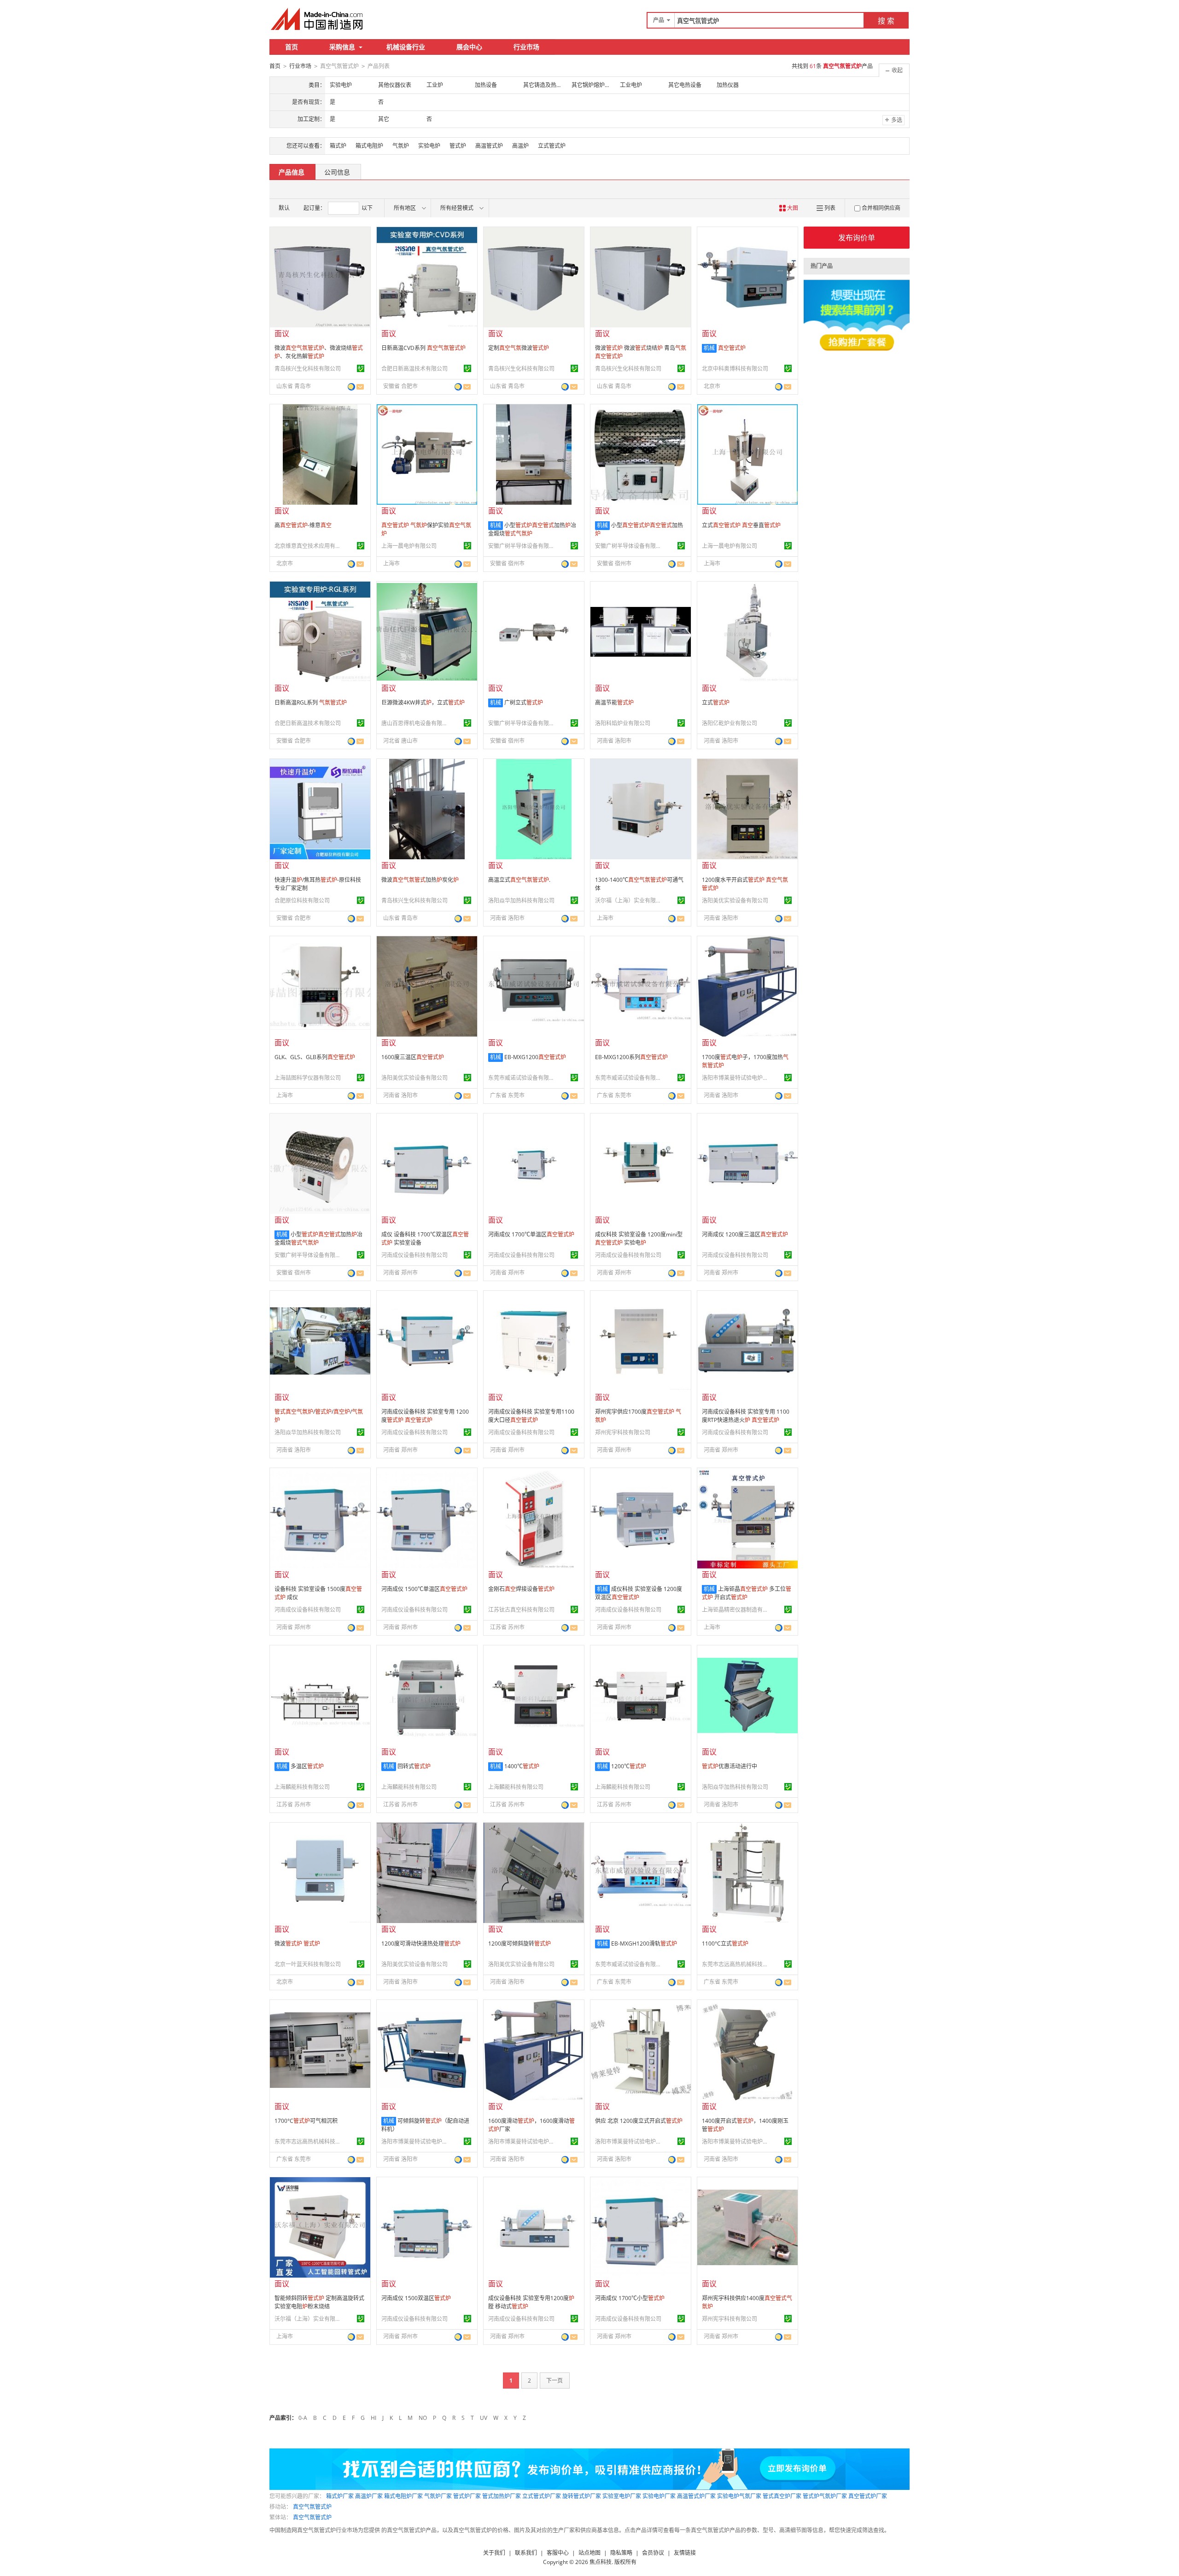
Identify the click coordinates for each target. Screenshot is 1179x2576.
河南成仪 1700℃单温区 (531, 1234)
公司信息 (337, 172)
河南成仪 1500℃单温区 (424, 1589)
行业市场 (526, 47)
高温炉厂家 (369, 2496)
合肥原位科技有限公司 (302, 900)
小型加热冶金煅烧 (532, 529)
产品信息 (292, 172)
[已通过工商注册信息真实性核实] (361, 368)
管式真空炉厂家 (782, 2496)
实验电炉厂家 (659, 2496)
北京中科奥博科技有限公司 (735, 369)
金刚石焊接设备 (521, 1589)
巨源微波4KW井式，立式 (423, 702)
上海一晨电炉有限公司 (409, 546)
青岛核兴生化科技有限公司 (308, 369)
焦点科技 (601, 2562)
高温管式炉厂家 (696, 2496)
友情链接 (685, 2553)
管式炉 (458, 146)
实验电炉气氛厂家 (739, 2496)
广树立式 (524, 702)
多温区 (307, 1766)
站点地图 (589, 2553)
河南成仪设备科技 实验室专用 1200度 (425, 1416)
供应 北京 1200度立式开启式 (639, 2121)
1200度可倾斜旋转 (519, 1944)
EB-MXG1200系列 (631, 1057)
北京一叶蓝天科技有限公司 (308, 1964)
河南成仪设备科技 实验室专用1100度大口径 (531, 1416)
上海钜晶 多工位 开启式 (747, 1593)
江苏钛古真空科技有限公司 (521, 1610)
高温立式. (519, 880)
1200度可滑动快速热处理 (421, 1944)
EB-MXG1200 (535, 1057)
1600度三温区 (413, 1057)
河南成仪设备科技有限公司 (414, 1255)
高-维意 (303, 525)
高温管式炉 (489, 146)
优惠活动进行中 (730, 1766)
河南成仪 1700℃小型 (630, 2298)
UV (484, 2418)
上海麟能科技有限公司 (302, 1787)
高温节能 (614, 702)
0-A (303, 2418)
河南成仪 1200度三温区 (745, 1234)
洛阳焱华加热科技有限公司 (521, 900)
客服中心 (558, 2553)
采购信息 (342, 47)
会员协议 (653, 2553)
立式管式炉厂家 (542, 2496)
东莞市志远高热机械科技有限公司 (736, 1964)
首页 (292, 47)
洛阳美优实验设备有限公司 (735, 900)
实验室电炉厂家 (622, 2496)
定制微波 (519, 348)
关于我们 (494, 2553)
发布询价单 (857, 238)
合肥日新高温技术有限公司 (414, 369)
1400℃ (522, 1766)
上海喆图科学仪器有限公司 (308, 1078)
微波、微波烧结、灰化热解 (319, 352)
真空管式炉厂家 (868, 2496)
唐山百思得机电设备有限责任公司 (416, 723)
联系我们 (526, 2553)
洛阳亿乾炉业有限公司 (730, 723)
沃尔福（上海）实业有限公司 (630, 900)
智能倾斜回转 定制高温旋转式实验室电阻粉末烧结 (319, 2302)
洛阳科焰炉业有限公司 (623, 723)
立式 (716, 702)
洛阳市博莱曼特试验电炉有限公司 (736, 1078)
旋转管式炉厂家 (582, 2496)
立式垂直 (741, 525)
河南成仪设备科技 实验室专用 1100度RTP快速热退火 (746, 1416)
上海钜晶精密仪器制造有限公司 (736, 1610)
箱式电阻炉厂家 (403, 2496)
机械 (709, 348)
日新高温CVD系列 (423, 348)
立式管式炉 (552, 146)
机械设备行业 (406, 47)
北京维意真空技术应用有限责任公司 (309, 546)
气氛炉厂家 (438, 2496)
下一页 (554, 2381)
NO (423, 2418)
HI (374, 2418)
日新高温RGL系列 (311, 702)
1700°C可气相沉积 (306, 2121)
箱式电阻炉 (369, 146)
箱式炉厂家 (340, 2496)
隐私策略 (621, 2553)
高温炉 (520, 146)
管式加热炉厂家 (502, 2496)
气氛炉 (401, 146)
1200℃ (629, 1766)
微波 (297, 1944)
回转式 (414, 1766)
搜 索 (886, 21)
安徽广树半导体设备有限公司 (523, 546)
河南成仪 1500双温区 (416, 2298)
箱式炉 (338, 146)
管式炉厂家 (467, 2496)
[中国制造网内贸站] (318, 19)
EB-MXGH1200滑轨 (644, 1944)
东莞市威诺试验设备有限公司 (523, 1078)
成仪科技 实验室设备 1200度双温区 (639, 1593)
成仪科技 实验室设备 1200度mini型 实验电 (639, 1238)
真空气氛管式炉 (312, 2507)
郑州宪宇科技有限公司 (623, 1432)
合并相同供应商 (881, 208)
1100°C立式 (725, 1944)
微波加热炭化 (420, 880)
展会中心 (469, 47)
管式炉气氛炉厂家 (825, 2496)
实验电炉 (429, 146)
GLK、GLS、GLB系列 (315, 1057)
